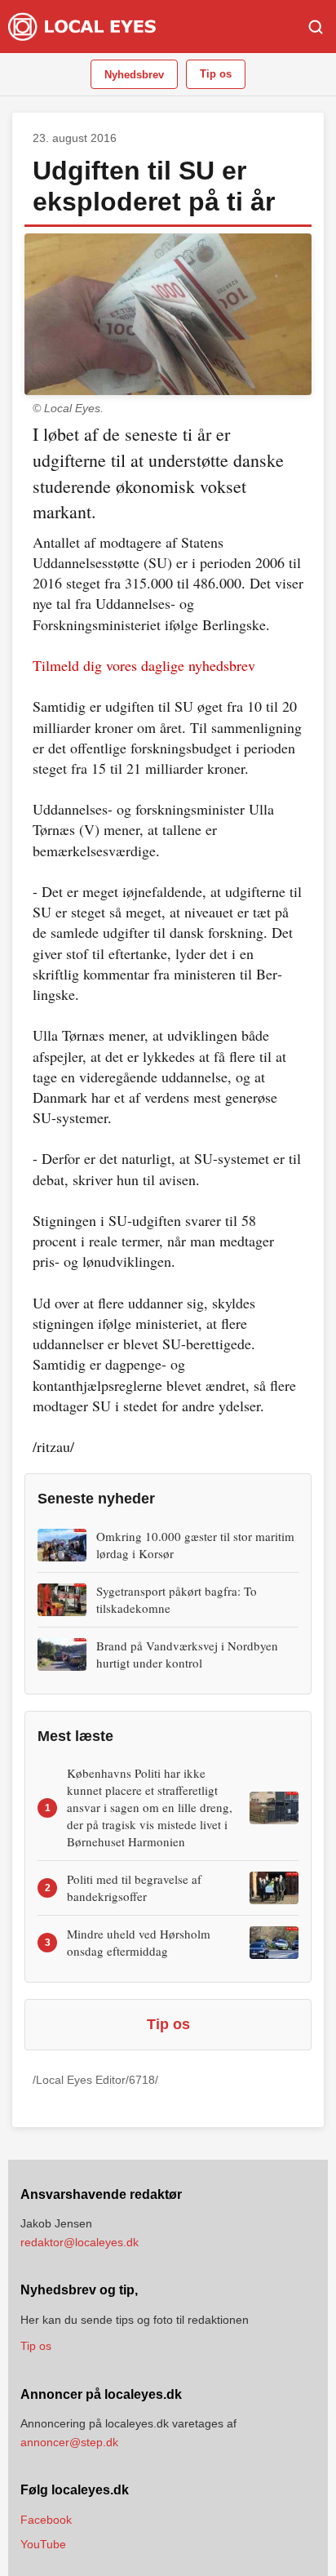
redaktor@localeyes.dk (80, 2242)
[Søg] (316, 27)
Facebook (46, 2520)
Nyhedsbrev (134, 75)
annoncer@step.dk (69, 2442)
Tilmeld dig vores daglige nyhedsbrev (144, 665)
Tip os (216, 74)
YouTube (43, 2544)
